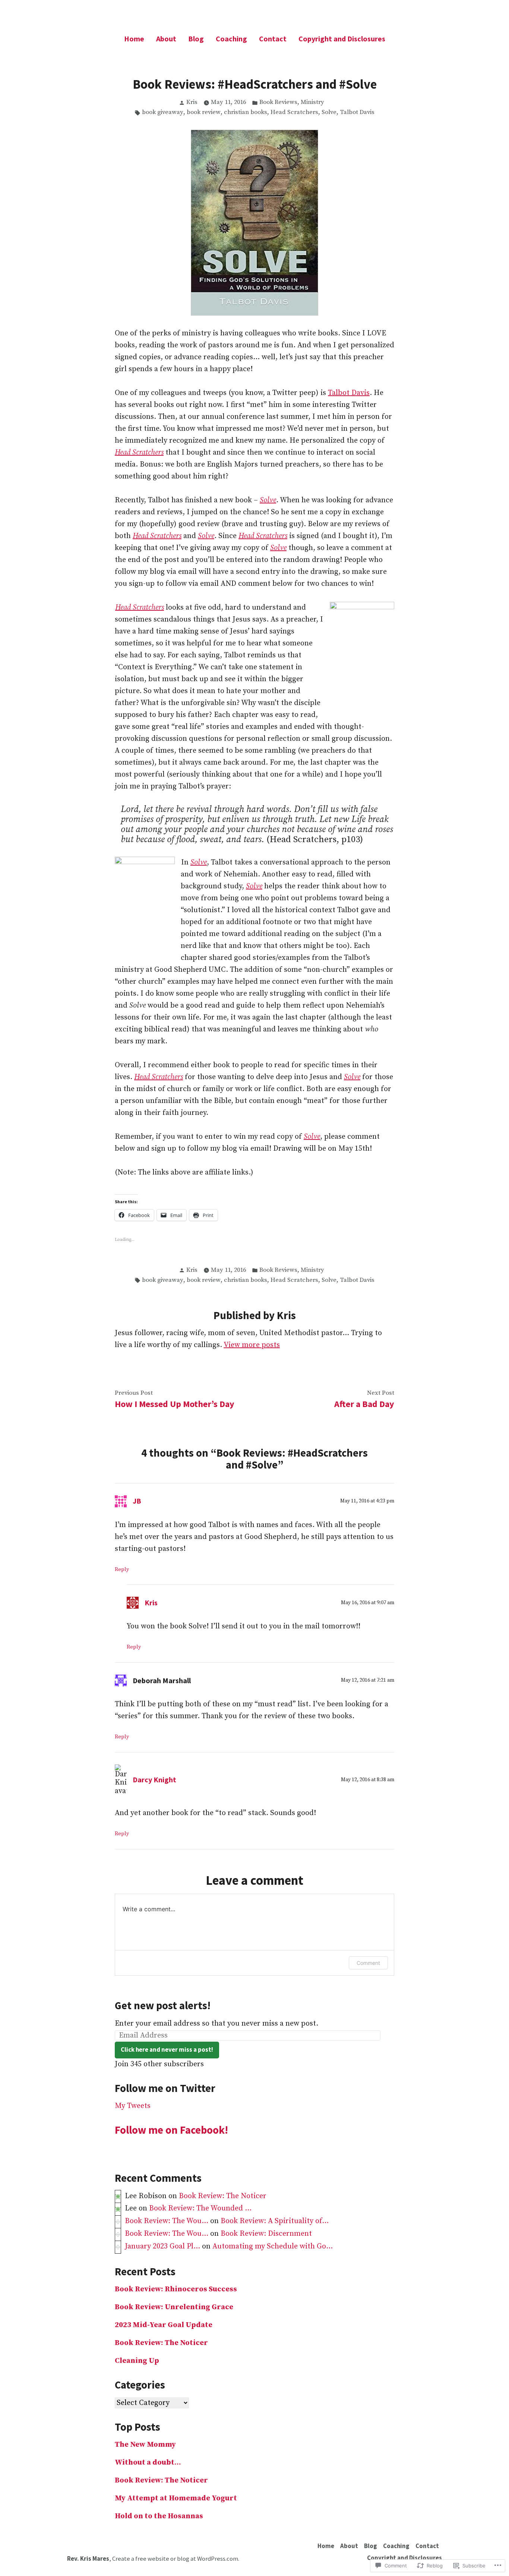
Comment (368, 1963)
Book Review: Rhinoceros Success (176, 2289)
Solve (329, 112)
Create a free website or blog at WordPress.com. (176, 2559)
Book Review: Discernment (266, 2234)
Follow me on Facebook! (171, 2130)
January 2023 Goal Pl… (162, 2246)
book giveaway (163, 112)
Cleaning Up (137, 2361)
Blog (196, 39)
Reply (122, 1570)
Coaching (231, 39)
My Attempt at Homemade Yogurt (176, 2498)
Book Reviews (278, 102)
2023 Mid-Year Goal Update (164, 2325)
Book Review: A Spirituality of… (275, 2221)
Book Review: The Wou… (167, 2221)
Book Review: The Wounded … (200, 2208)
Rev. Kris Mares (88, 2559)
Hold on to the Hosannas (159, 2516)
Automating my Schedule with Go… (273, 2246)
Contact (273, 39)
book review (204, 112)
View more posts (252, 1345)
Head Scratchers (294, 112)
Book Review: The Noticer (223, 2196)
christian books (246, 112)
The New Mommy (145, 2445)
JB (137, 1501)
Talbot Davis (357, 112)
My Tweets (133, 2106)
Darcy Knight (154, 1780)
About (166, 39)
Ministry (312, 102)
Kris (192, 102)
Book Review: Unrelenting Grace (174, 2307)
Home (134, 39)
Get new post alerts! (163, 2006)
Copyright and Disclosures (342, 39)
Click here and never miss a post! (167, 2050)
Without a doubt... (148, 2463)
